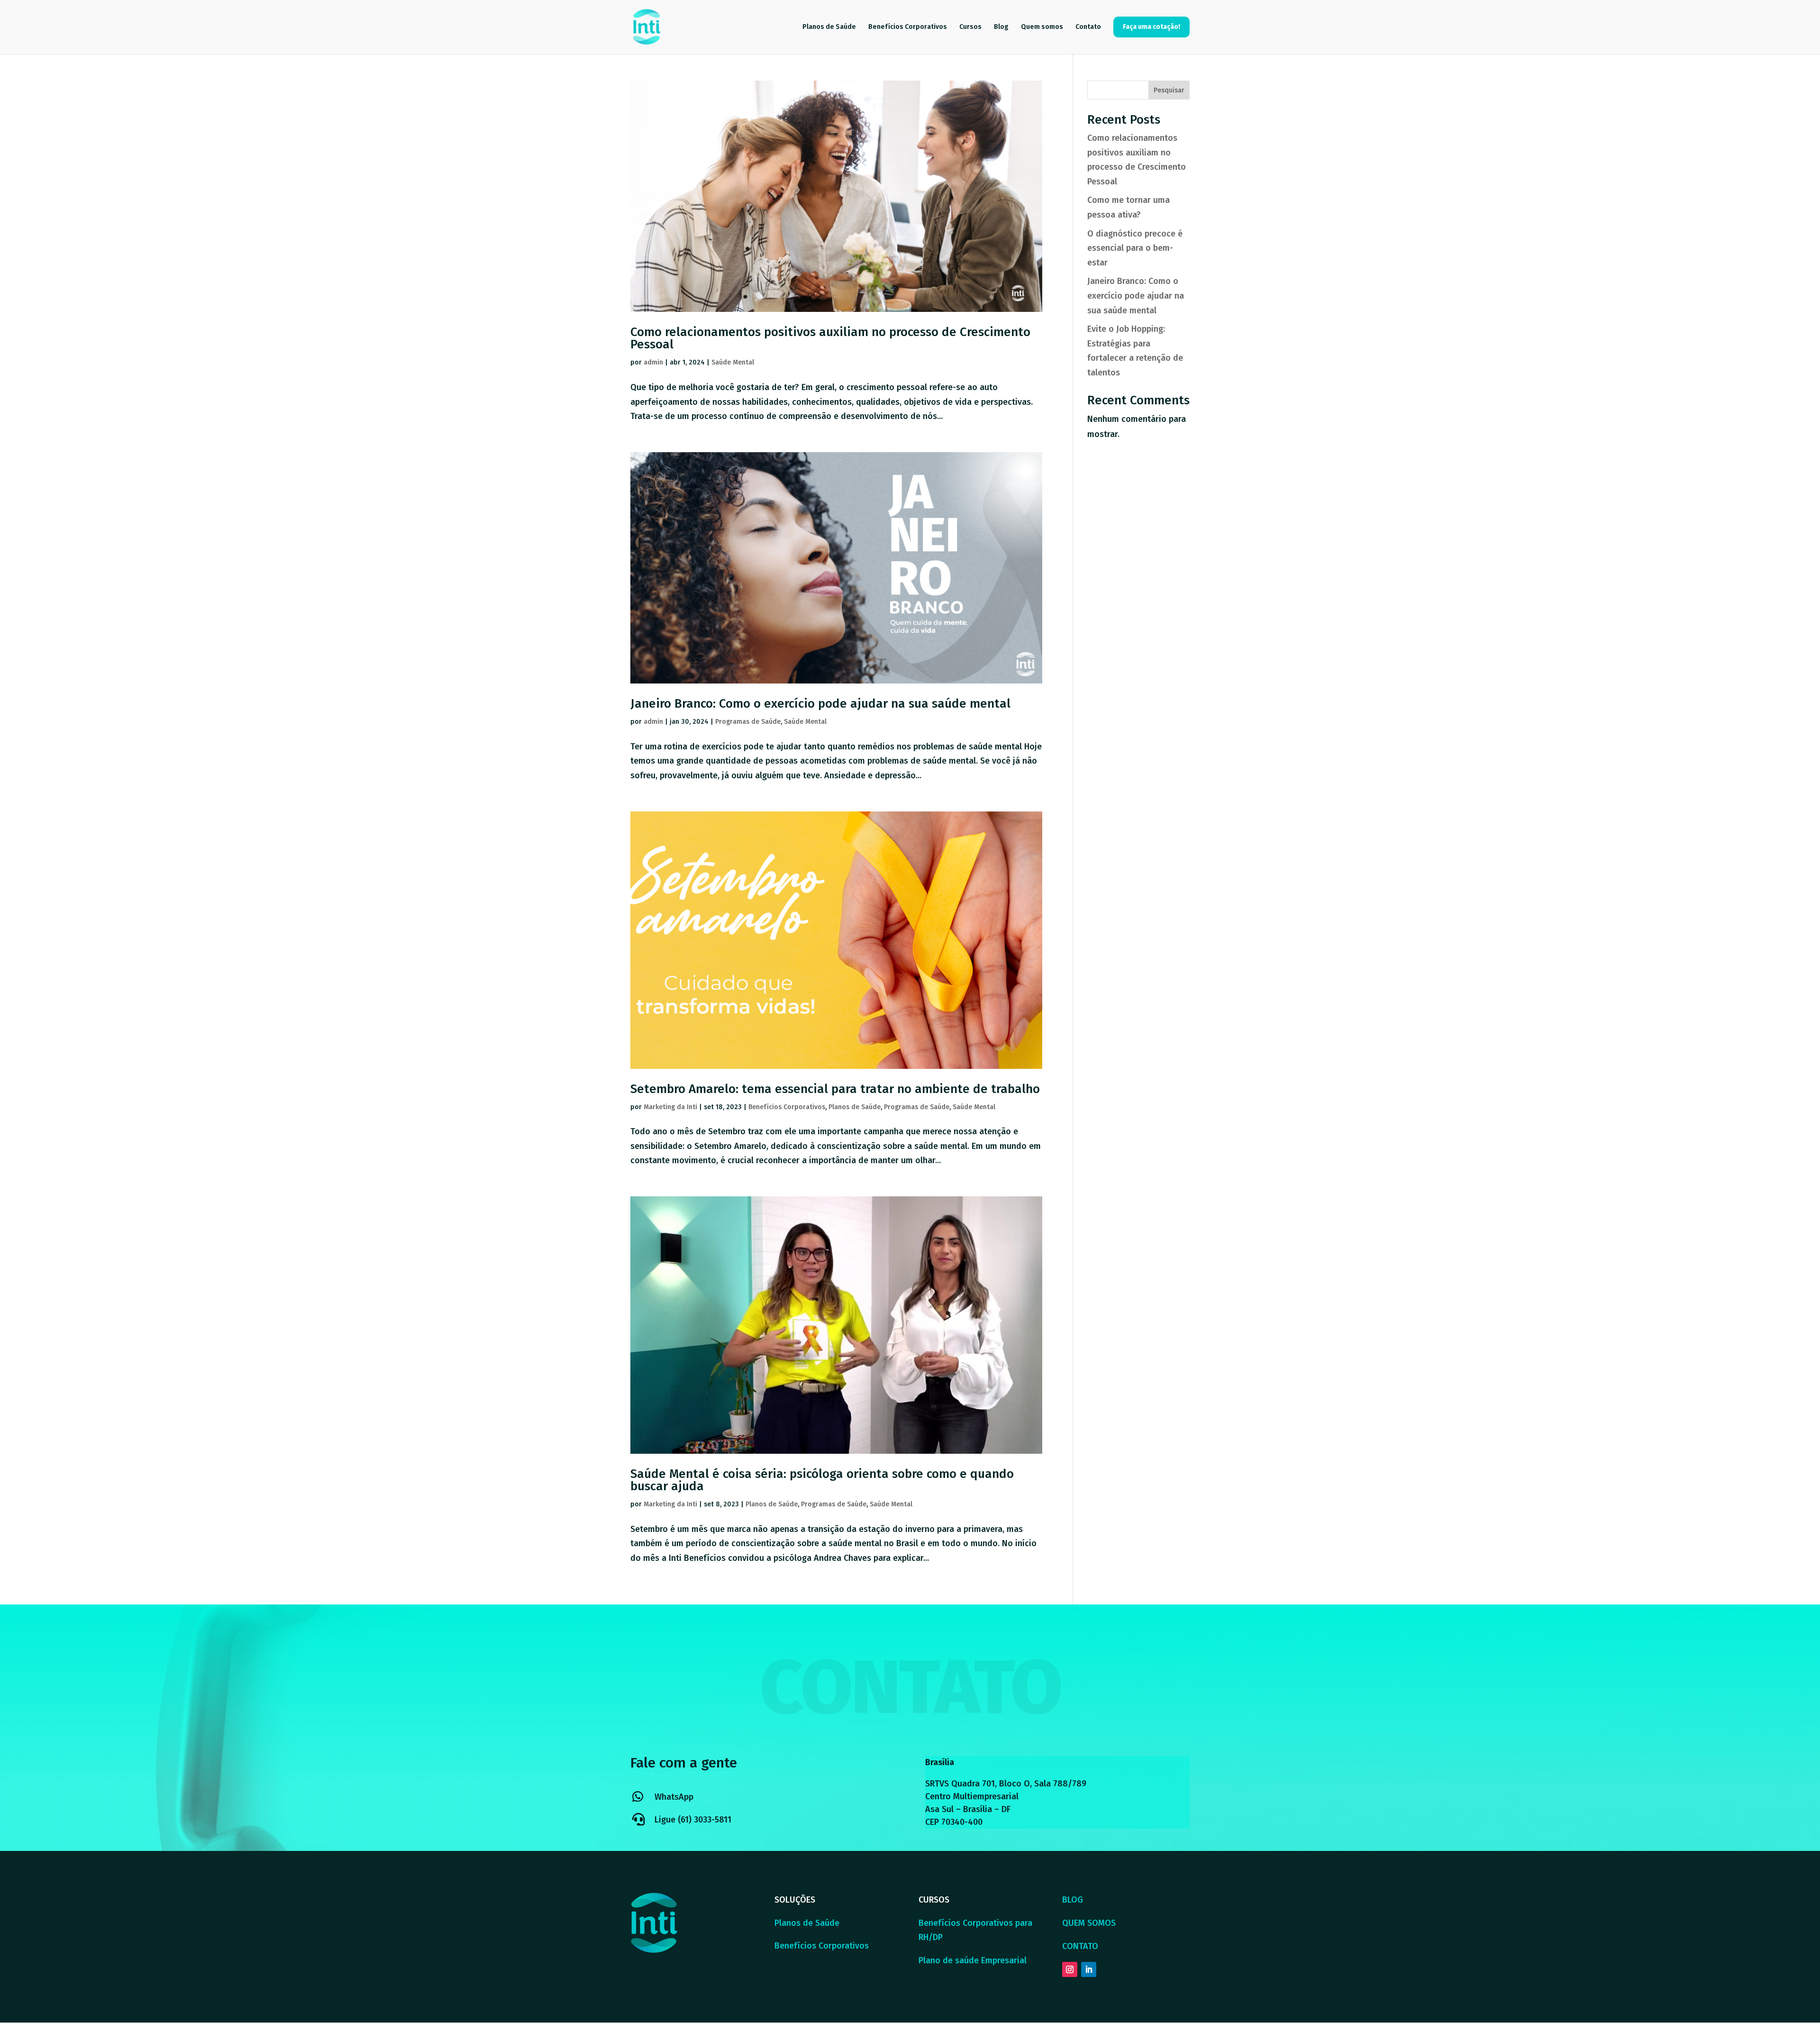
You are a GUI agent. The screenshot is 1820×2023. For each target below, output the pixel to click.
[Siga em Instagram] (1070, 1969)
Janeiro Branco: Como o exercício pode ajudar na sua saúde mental (820, 704)
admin (653, 362)
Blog (1001, 27)
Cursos (970, 27)
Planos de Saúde (829, 27)
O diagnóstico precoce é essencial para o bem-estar (1135, 248)
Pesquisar (1169, 90)
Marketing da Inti (670, 1107)
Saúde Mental (733, 362)
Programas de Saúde (748, 722)
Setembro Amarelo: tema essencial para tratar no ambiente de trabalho (835, 1089)
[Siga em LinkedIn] (1089, 1969)
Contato (1088, 27)
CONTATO (1080, 1946)
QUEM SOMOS (1089, 1923)
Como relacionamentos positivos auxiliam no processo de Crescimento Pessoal (830, 338)
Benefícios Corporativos (908, 27)
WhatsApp (674, 1797)
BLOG (1073, 1900)
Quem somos (1042, 27)
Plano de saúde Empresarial (973, 1960)
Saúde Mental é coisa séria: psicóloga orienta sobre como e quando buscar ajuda (822, 1480)
